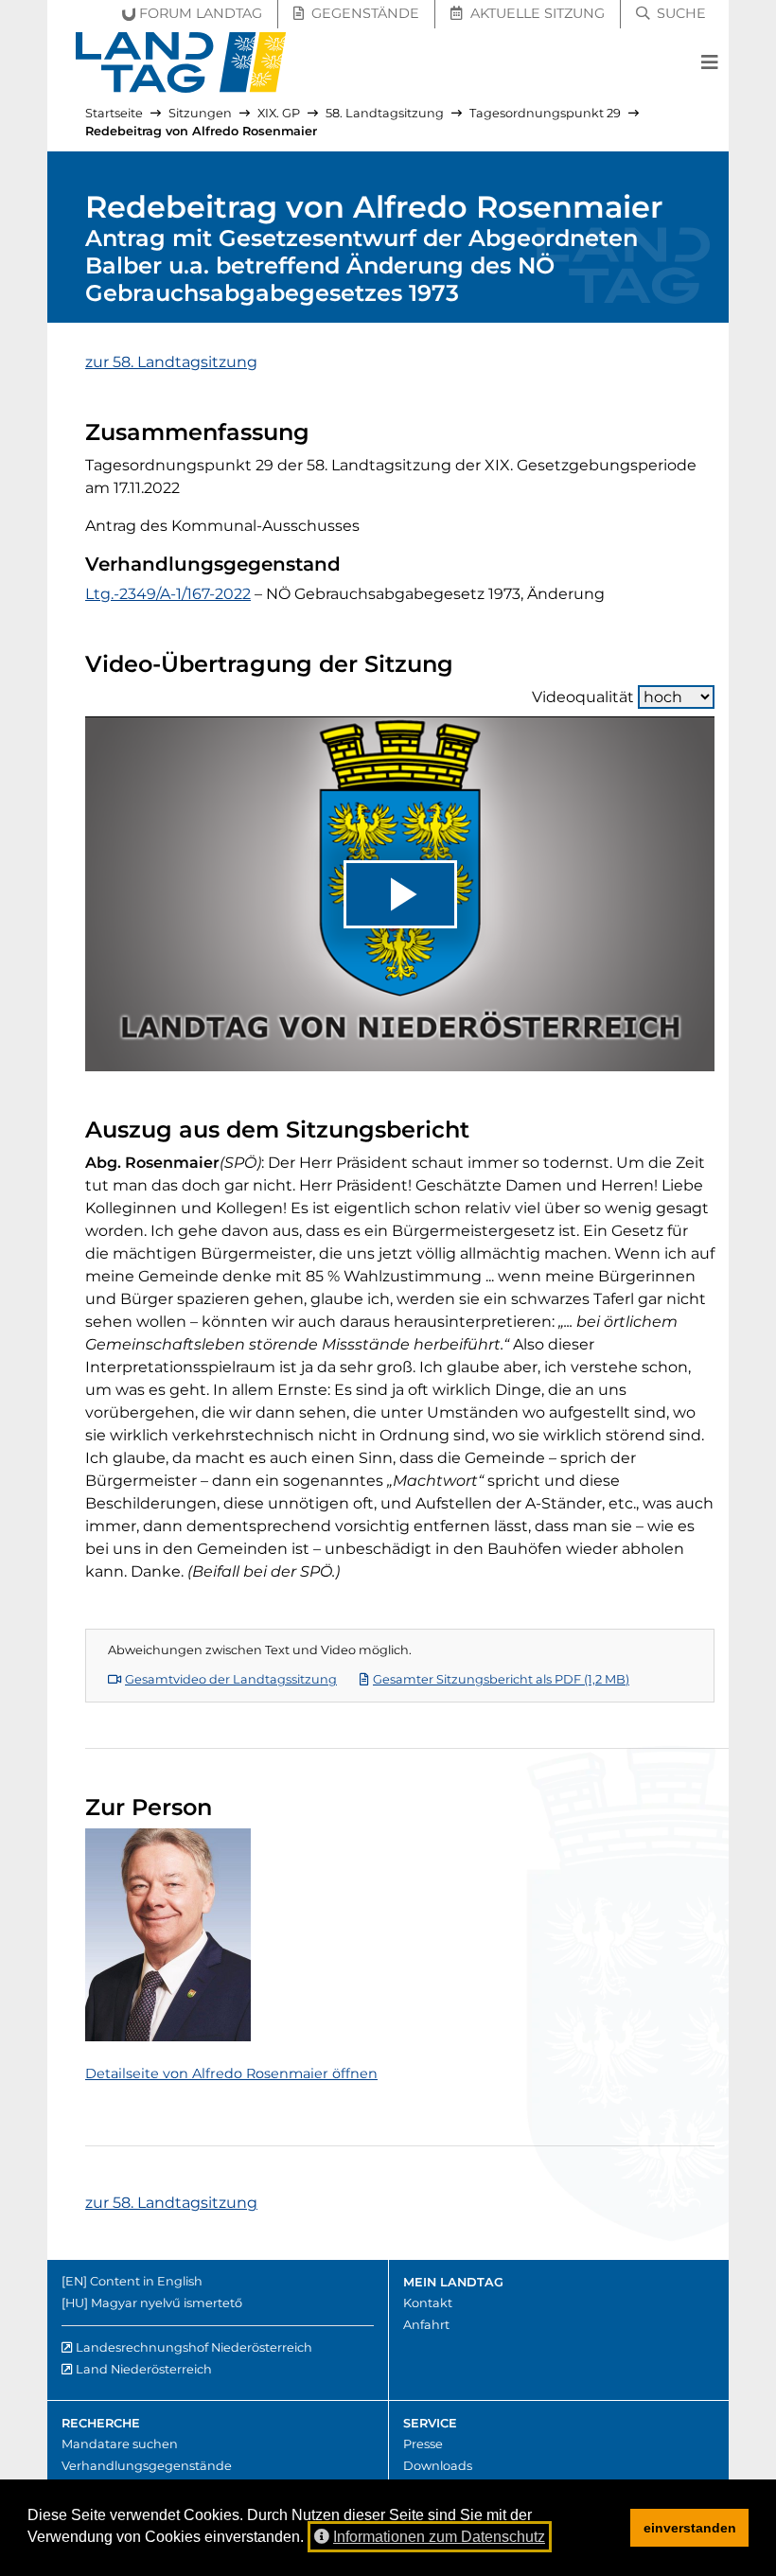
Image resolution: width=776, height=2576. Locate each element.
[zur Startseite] (181, 62)
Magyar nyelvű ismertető (167, 2303)
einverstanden (690, 2528)
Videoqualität (583, 697)
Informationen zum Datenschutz (439, 2537)
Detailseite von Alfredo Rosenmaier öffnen (231, 2073)
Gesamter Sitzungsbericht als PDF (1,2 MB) (501, 1679)
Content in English (146, 2281)
